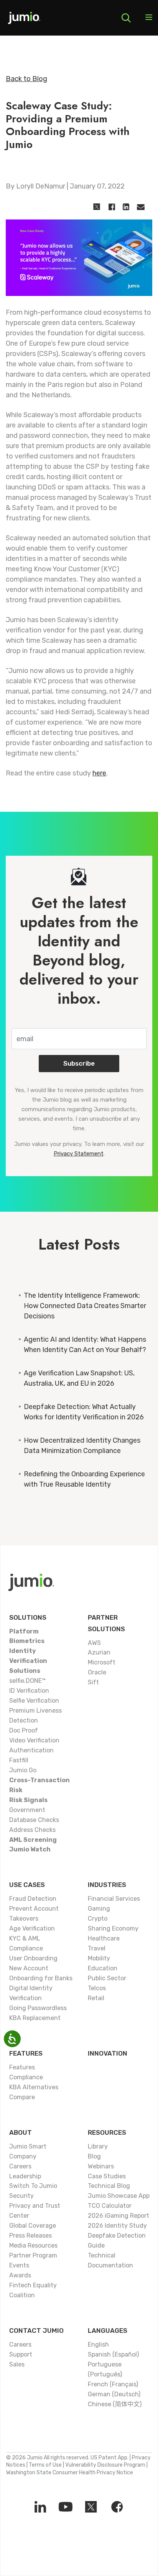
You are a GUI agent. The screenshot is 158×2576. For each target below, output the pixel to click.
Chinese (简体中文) (115, 2404)
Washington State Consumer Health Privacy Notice (70, 2473)
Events (19, 2265)
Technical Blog (109, 2186)
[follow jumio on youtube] (66, 2507)
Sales (17, 2364)
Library (98, 2146)
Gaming (99, 1909)
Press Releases (30, 2236)
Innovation (108, 2053)
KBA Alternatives (34, 2087)
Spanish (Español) (113, 2354)
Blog (94, 2156)
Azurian (99, 1652)
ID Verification (29, 1691)
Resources (107, 2132)
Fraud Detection (33, 1899)
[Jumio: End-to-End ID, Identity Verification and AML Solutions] (24, 21)
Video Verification (34, 1740)
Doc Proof (24, 1730)
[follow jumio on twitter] (91, 2507)
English (98, 2344)
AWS (94, 1643)
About (21, 2132)
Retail (96, 1998)
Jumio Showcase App (119, 2196)
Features (26, 2053)
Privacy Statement (79, 1154)
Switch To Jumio (33, 2186)
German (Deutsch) (114, 2394)
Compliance (26, 2077)
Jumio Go (23, 1770)
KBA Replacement (35, 2018)
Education (103, 1968)
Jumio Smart (28, 2146)
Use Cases (27, 1885)
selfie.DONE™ (27, 1681)
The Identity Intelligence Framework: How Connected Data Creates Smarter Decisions (85, 1306)
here (99, 773)
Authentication (31, 1750)
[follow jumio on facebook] (117, 2507)
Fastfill (19, 1760)
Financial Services (114, 1899)
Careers (20, 2166)
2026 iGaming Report (118, 2216)
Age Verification (32, 1928)
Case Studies (107, 2176)
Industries (107, 1885)
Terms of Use (45, 2465)
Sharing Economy (113, 1928)
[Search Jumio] (126, 18)
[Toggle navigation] (149, 18)
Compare (22, 2097)
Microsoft (102, 1662)
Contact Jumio (36, 2331)
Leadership (25, 2176)
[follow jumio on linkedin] (40, 2507)
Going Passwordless (38, 2008)
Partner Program (33, 2255)
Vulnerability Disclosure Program (105, 2465)
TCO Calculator (110, 2206)
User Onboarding (33, 1958)
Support (21, 2354)
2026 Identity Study (117, 2226)
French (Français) (113, 2384)
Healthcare (104, 1938)
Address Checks (32, 1830)
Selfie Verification (34, 1701)
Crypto (98, 1919)
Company (23, 2156)
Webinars (101, 2166)
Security (21, 2196)
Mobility (99, 1958)
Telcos (97, 1988)
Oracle (97, 1672)
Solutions (28, 1617)
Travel (97, 1948)
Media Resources (33, 2245)
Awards (20, 2275)
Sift (93, 1682)
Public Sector (107, 1978)
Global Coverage (33, 2226)
